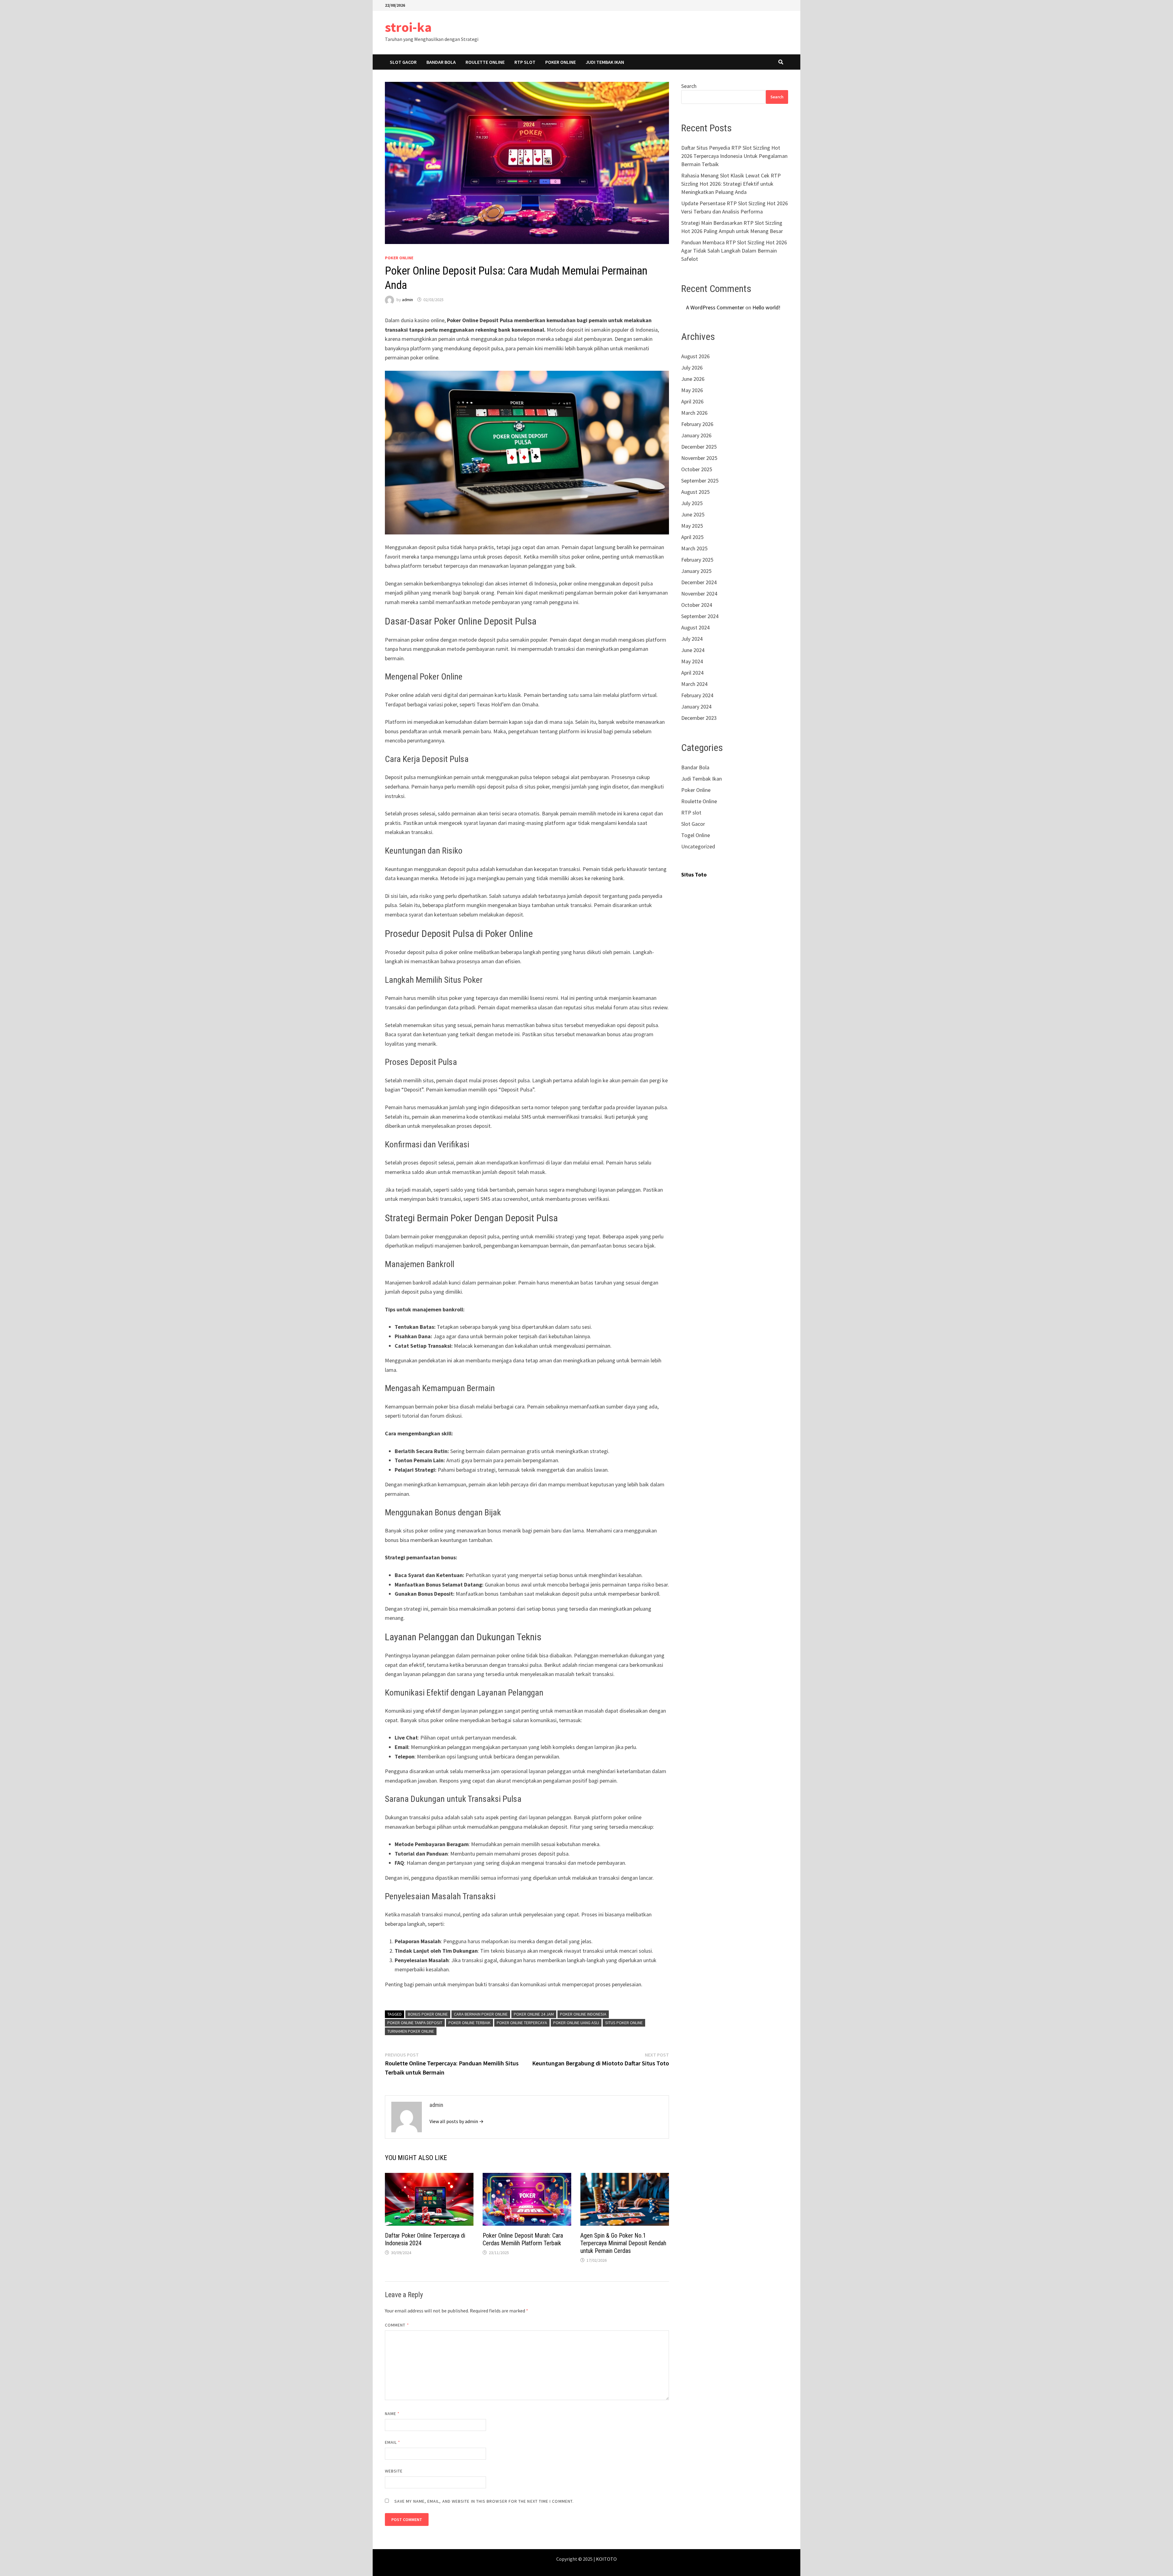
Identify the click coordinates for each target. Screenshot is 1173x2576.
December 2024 (699, 582)
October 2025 (697, 469)
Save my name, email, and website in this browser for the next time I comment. (484, 2501)
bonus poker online (428, 2014)
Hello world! (766, 307)
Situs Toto (694, 874)
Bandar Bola (441, 62)
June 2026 (693, 379)
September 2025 (700, 481)
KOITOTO (606, 2559)
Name (392, 2414)
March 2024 (694, 684)
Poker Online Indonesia (583, 2014)
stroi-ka (408, 27)
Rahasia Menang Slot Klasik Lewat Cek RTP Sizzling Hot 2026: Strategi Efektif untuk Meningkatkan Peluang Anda (731, 184)
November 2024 (699, 594)
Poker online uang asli (576, 2023)
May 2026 (692, 390)
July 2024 (692, 639)
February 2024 (697, 695)
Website (394, 2471)
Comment (397, 2325)
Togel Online (696, 835)
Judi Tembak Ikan (605, 62)
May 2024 (692, 661)
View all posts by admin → (457, 2121)
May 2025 (692, 526)
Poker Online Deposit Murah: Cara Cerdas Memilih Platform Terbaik (523, 2239)
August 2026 (695, 356)
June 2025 (693, 514)
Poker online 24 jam (534, 2014)
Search (689, 86)
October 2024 (697, 605)
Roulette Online (485, 62)
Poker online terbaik (470, 2023)
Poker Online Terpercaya (522, 2023)
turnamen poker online (411, 2031)
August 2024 (695, 627)
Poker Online (561, 62)
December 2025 (699, 447)
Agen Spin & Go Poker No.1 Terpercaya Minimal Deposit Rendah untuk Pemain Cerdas (623, 2243)
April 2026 (692, 401)
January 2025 (696, 571)
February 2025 (697, 560)
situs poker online (624, 2023)
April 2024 (692, 673)
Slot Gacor (403, 62)
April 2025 (692, 537)
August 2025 (695, 492)
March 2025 (694, 548)
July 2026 (692, 368)
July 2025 (692, 503)
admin (407, 300)
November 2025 (699, 458)
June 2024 (693, 650)
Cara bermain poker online (481, 2014)
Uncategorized (698, 846)
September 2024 (700, 616)
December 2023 (699, 718)
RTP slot (525, 62)
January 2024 (696, 707)
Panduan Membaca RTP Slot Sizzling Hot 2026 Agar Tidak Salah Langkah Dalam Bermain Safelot (734, 251)
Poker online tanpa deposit (415, 2023)
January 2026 (696, 435)
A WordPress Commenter (715, 307)
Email (393, 2442)
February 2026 (697, 424)
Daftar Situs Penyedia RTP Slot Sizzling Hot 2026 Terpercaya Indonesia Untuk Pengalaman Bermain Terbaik (734, 156)
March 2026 (694, 413)
